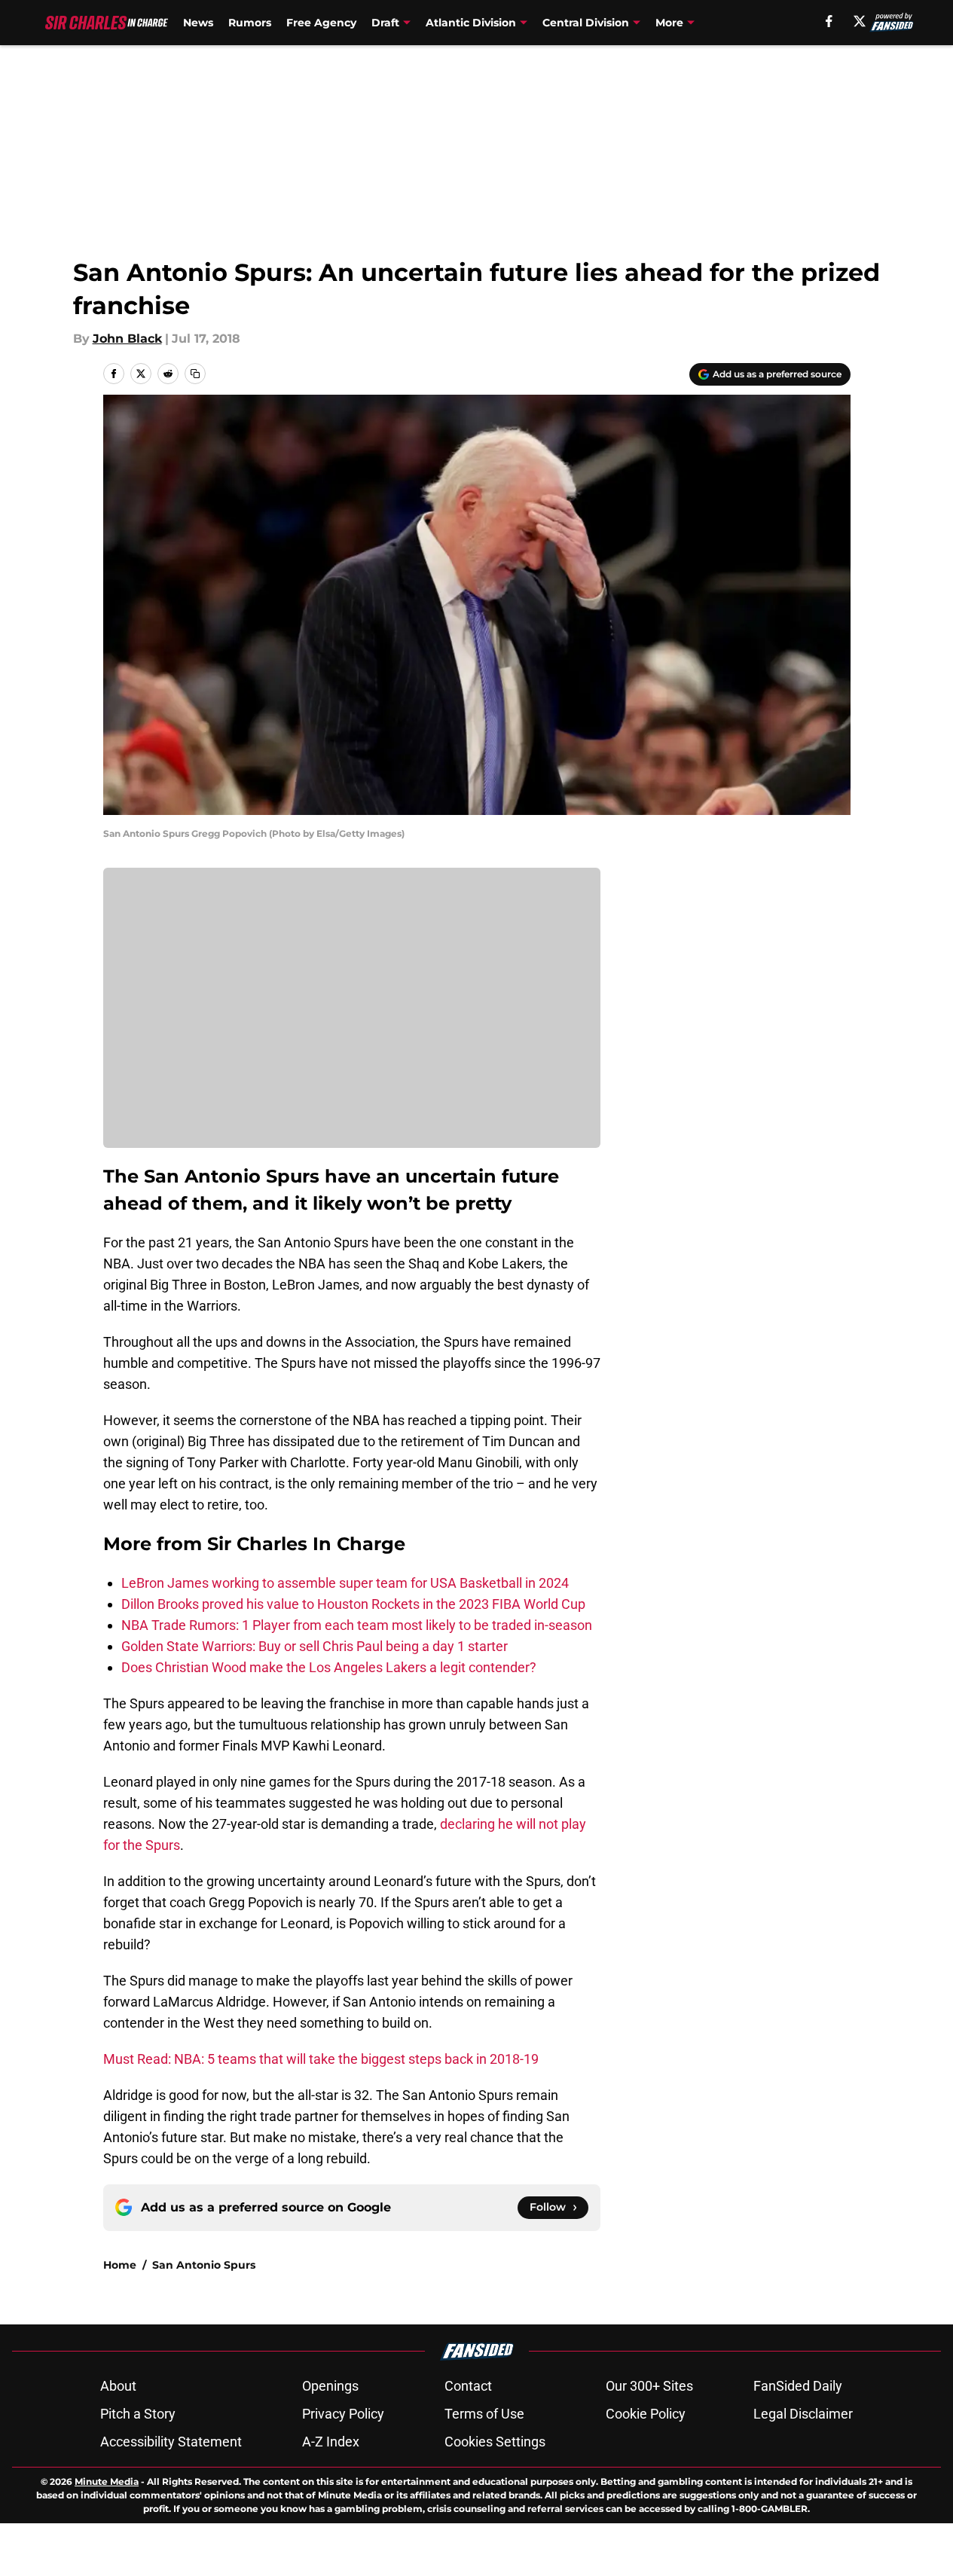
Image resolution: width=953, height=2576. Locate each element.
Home (120, 2265)
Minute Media (107, 2481)
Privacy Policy (343, 2414)
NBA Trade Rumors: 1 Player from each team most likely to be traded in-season (357, 1625)
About (118, 2386)
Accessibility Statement (171, 2442)
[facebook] (829, 21)
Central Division (586, 23)
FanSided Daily (798, 2386)
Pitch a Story (138, 2414)
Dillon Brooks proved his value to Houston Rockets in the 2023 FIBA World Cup (353, 1604)
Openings (330, 2386)
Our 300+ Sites (649, 2386)
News (198, 23)
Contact (468, 2386)
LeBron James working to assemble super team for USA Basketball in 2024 (345, 1583)
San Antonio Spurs (204, 2265)
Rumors (250, 23)
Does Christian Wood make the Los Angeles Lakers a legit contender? (329, 1667)
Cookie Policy (646, 2414)
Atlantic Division (471, 23)
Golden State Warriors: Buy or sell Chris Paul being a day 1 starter (315, 1646)
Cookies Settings (495, 2442)
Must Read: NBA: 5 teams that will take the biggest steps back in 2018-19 (321, 2059)
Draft (385, 23)
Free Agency (321, 23)
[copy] (195, 374)
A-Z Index (331, 2442)
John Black (127, 339)
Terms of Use (484, 2414)
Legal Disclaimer (803, 2414)
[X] (860, 21)
